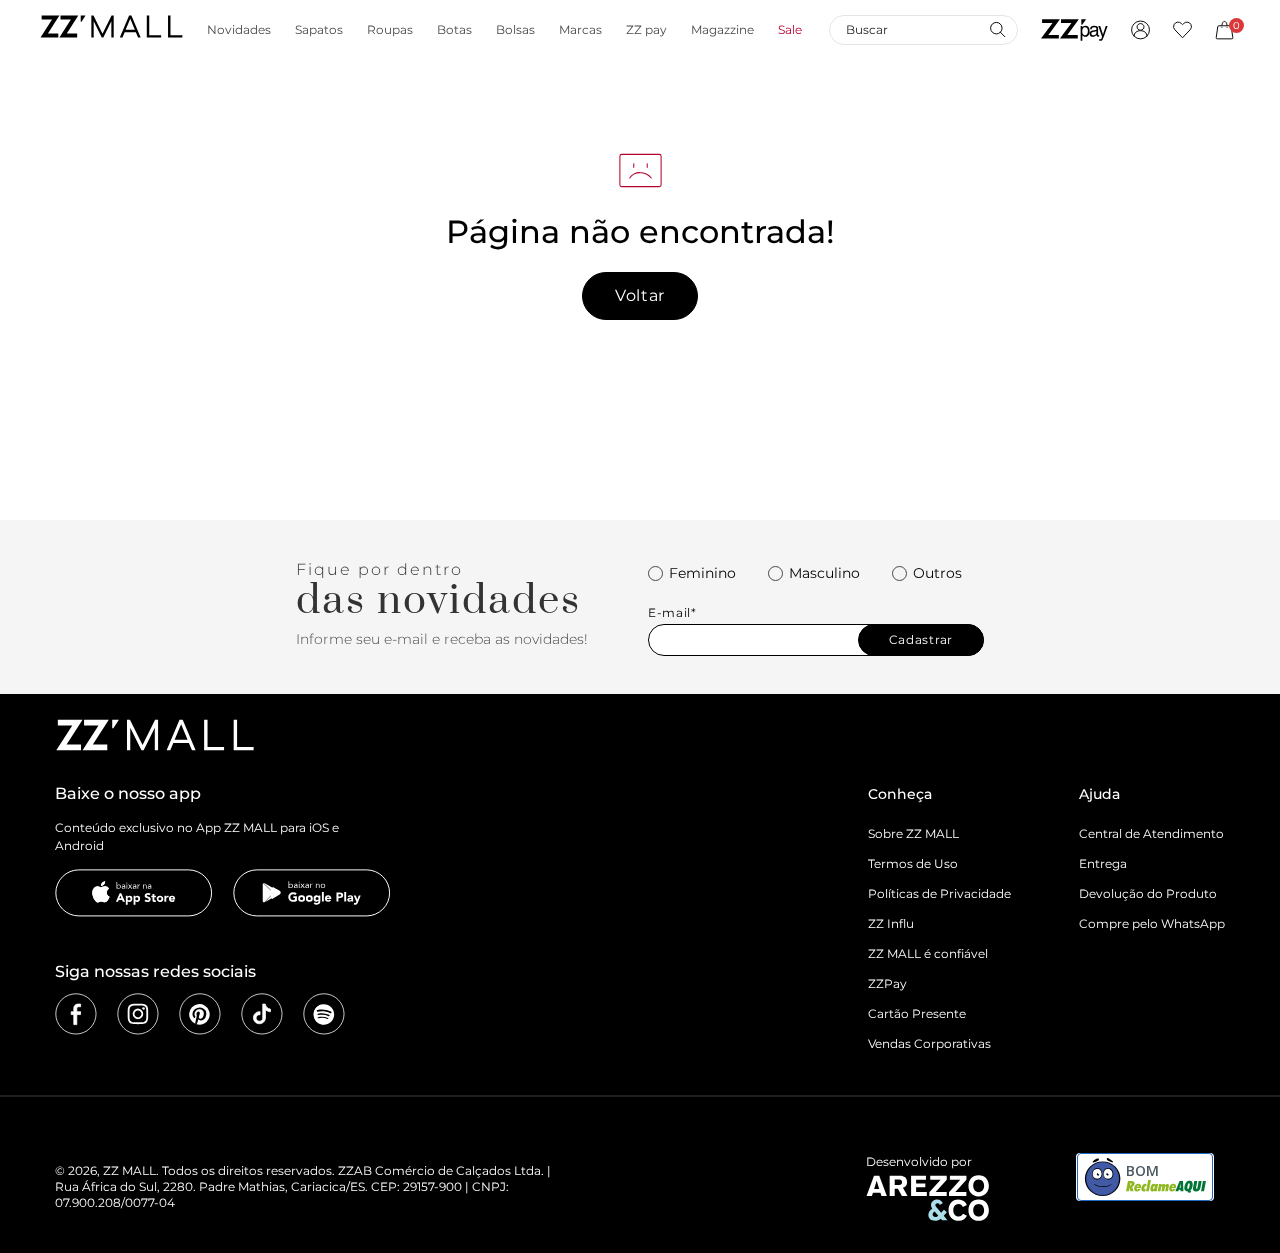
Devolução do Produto (1148, 893)
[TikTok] (262, 1014)
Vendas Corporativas (929, 1043)
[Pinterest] (200, 1014)
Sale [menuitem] (790, 30)
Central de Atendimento (1151, 833)
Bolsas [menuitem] (515, 30)
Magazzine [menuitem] (722, 30)
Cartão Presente (917, 1013)
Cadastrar (921, 639)
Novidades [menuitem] (239, 30)
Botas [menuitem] (454, 30)
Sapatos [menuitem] (319, 30)
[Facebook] (76, 1014)
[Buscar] (997, 29)
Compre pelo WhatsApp (1152, 923)
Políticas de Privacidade (939, 893)
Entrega (1103, 863)
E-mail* (672, 613)
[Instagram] (138, 1014)
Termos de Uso (913, 863)
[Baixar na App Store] (134, 893)
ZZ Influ (891, 923)
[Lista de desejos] (1182, 30)
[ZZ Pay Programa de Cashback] (1074, 30)
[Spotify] (324, 1014)
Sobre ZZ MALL (913, 833)
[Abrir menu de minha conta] (1140, 30)
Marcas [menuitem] (580, 30)
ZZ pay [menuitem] (646, 30)
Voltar (640, 295)
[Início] (111, 29)
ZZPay (887, 983)
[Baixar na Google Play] (312, 893)
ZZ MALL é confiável (928, 953)
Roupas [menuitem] (390, 30)
